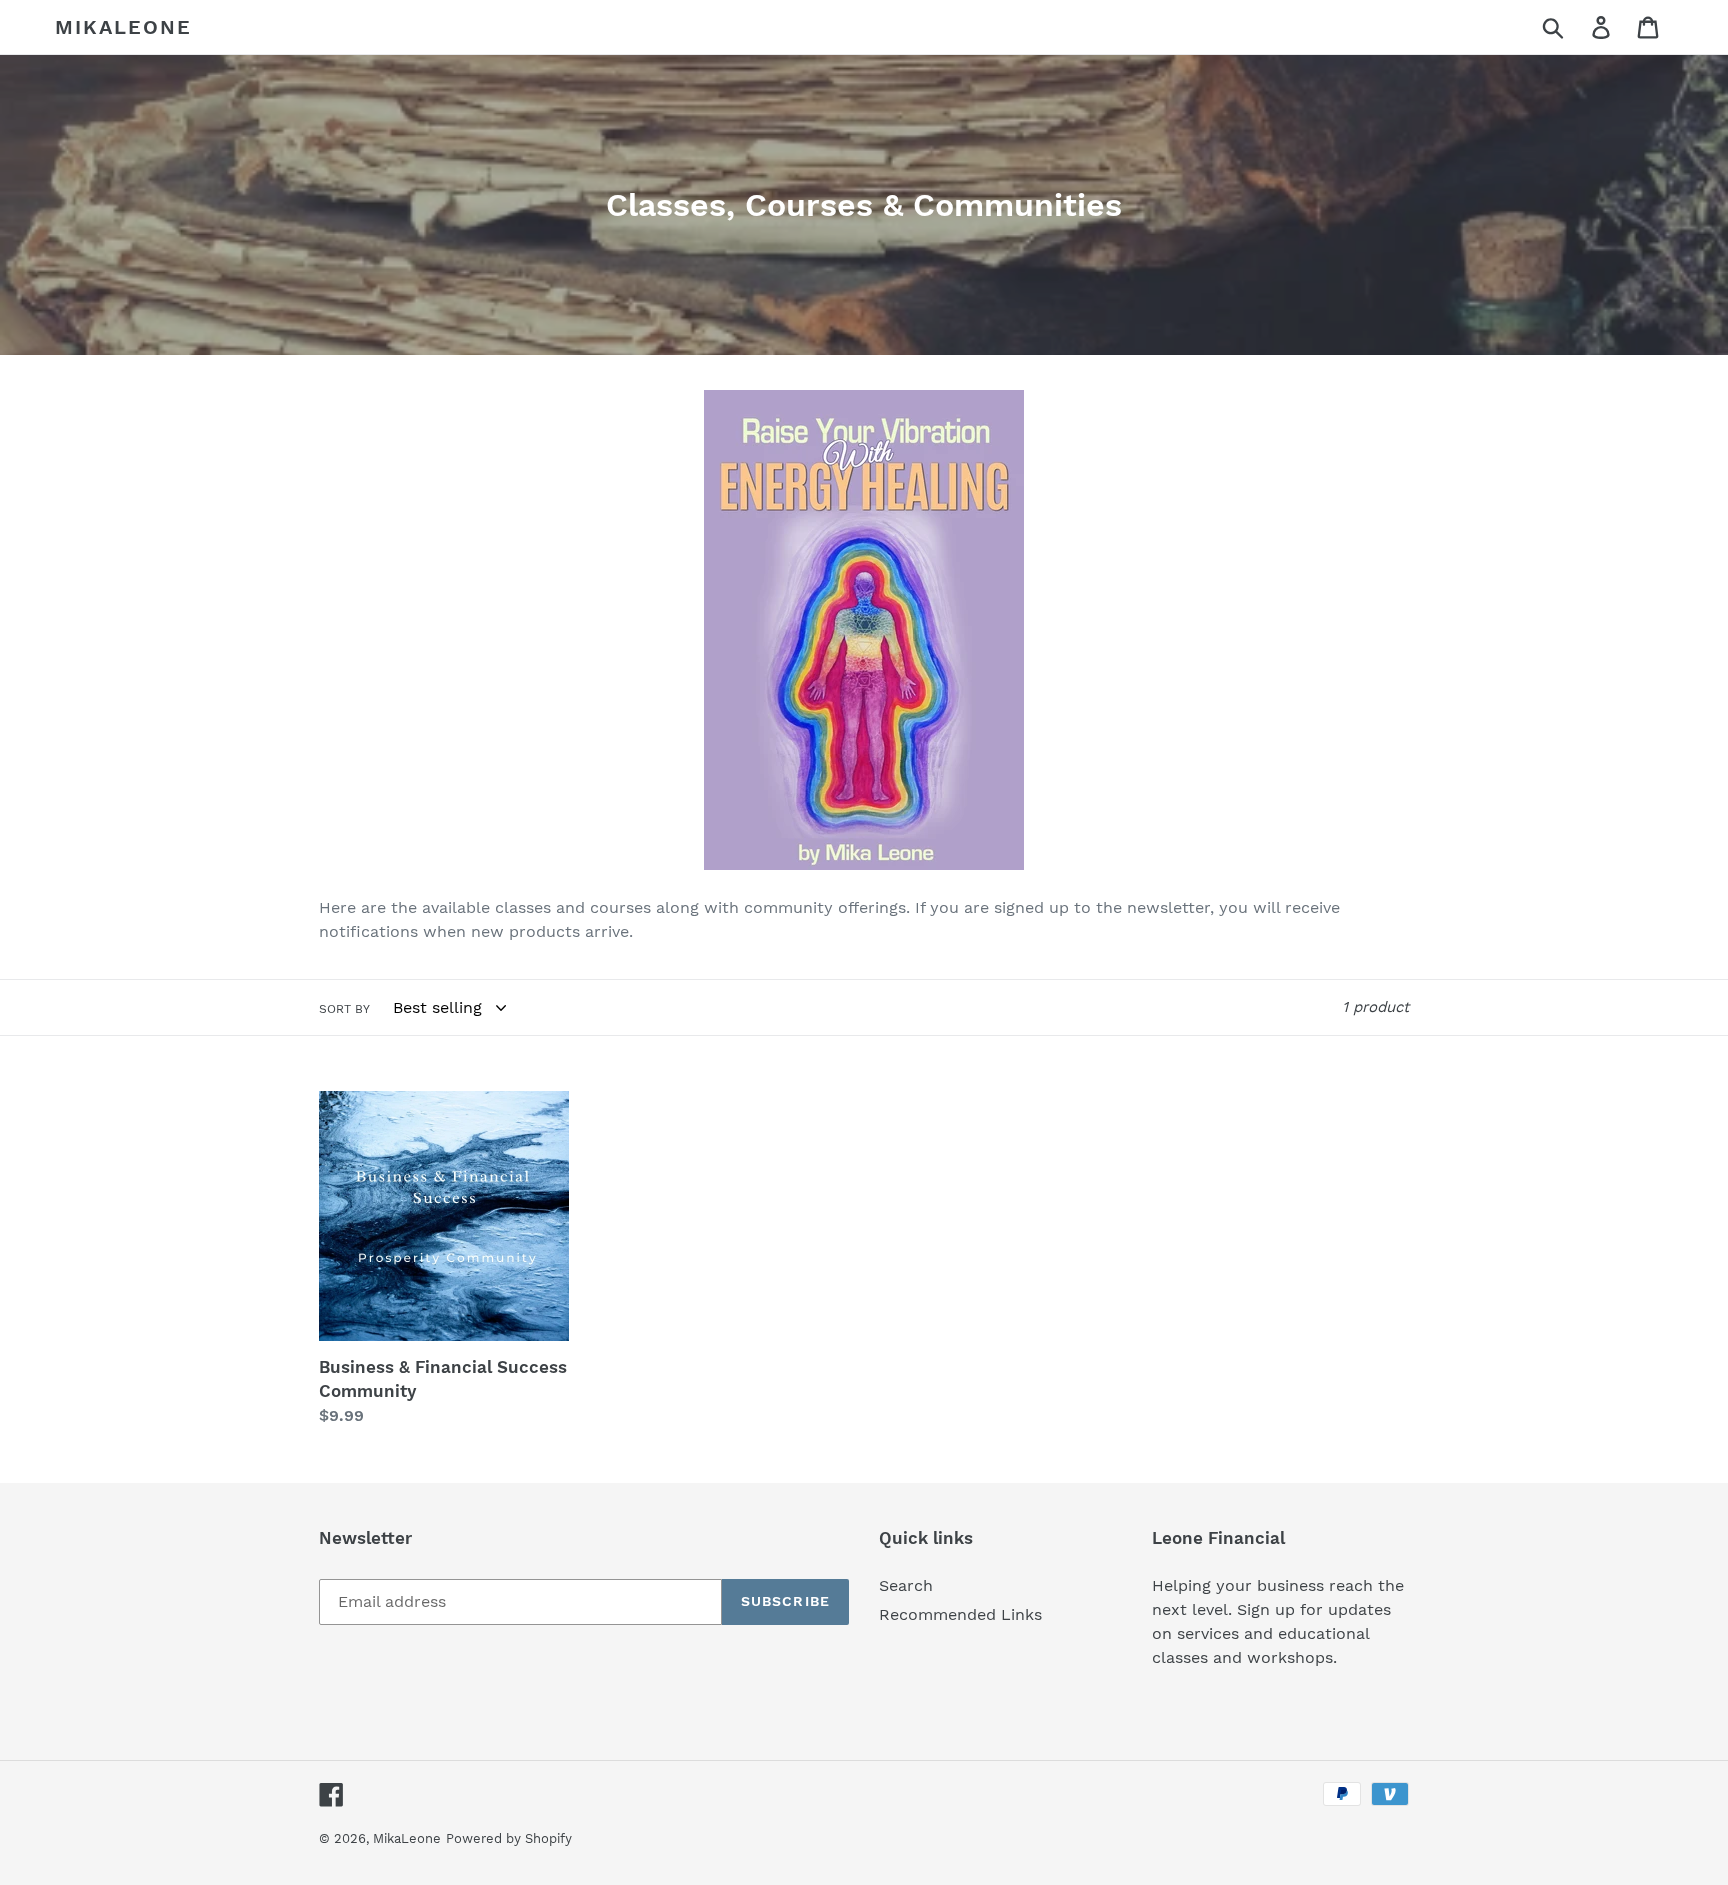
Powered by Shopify (509, 1838)
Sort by (344, 1009)
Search (906, 1585)
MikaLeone (123, 27)
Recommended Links (960, 1614)
